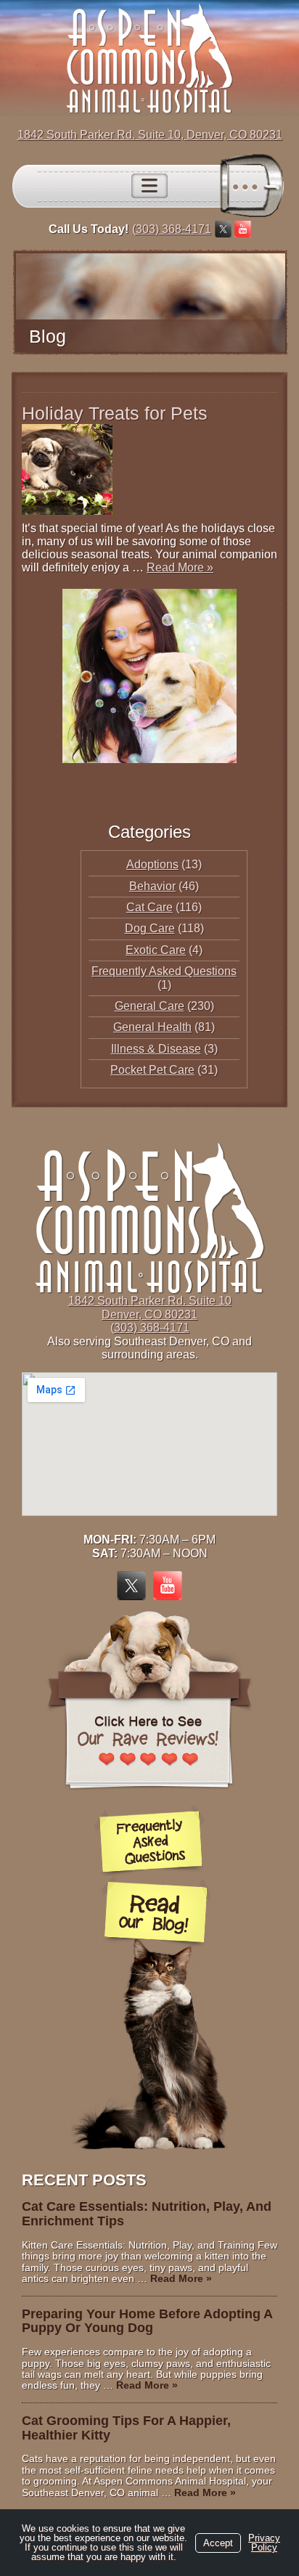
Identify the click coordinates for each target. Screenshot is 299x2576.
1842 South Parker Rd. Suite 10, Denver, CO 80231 (150, 135)
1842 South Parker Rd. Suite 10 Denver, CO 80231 (150, 1307)
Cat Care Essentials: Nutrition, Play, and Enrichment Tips (147, 2214)
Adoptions (152, 864)
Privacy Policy (264, 2543)
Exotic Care (156, 950)
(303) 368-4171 (172, 229)
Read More (180, 567)
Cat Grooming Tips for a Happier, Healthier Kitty (126, 2428)
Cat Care (149, 907)
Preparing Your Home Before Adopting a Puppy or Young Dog (147, 2321)
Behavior (152, 886)
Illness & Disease (156, 1049)
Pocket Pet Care (152, 1070)
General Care (149, 1006)
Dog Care (150, 928)
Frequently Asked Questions (164, 971)
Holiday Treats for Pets (115, 413)
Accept (218, 2543)
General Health (152, 1027)
